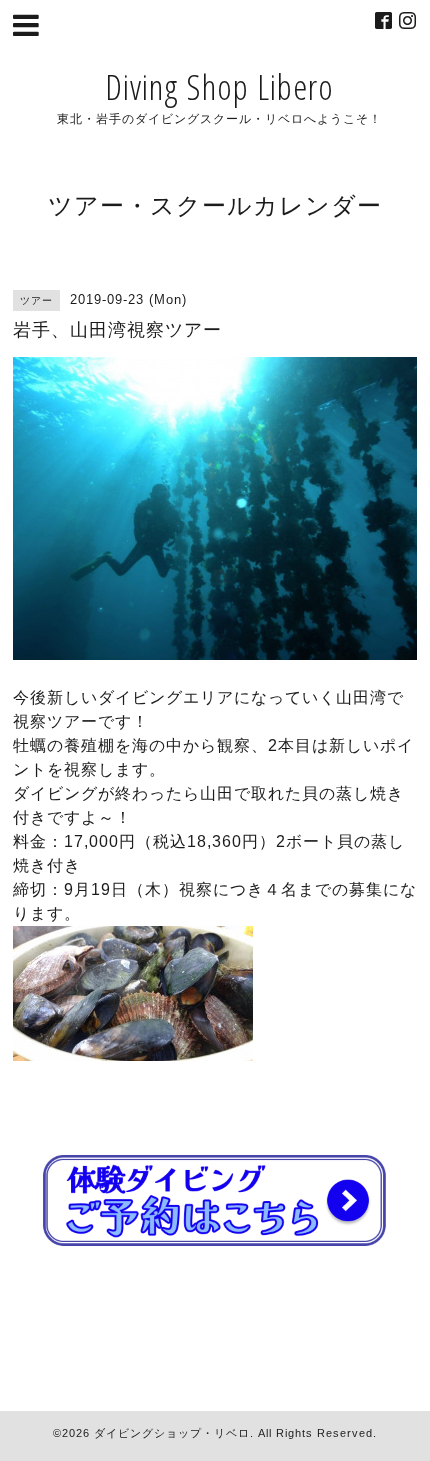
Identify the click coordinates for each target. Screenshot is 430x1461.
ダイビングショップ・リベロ (172, 1433)
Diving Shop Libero (219, 86)
